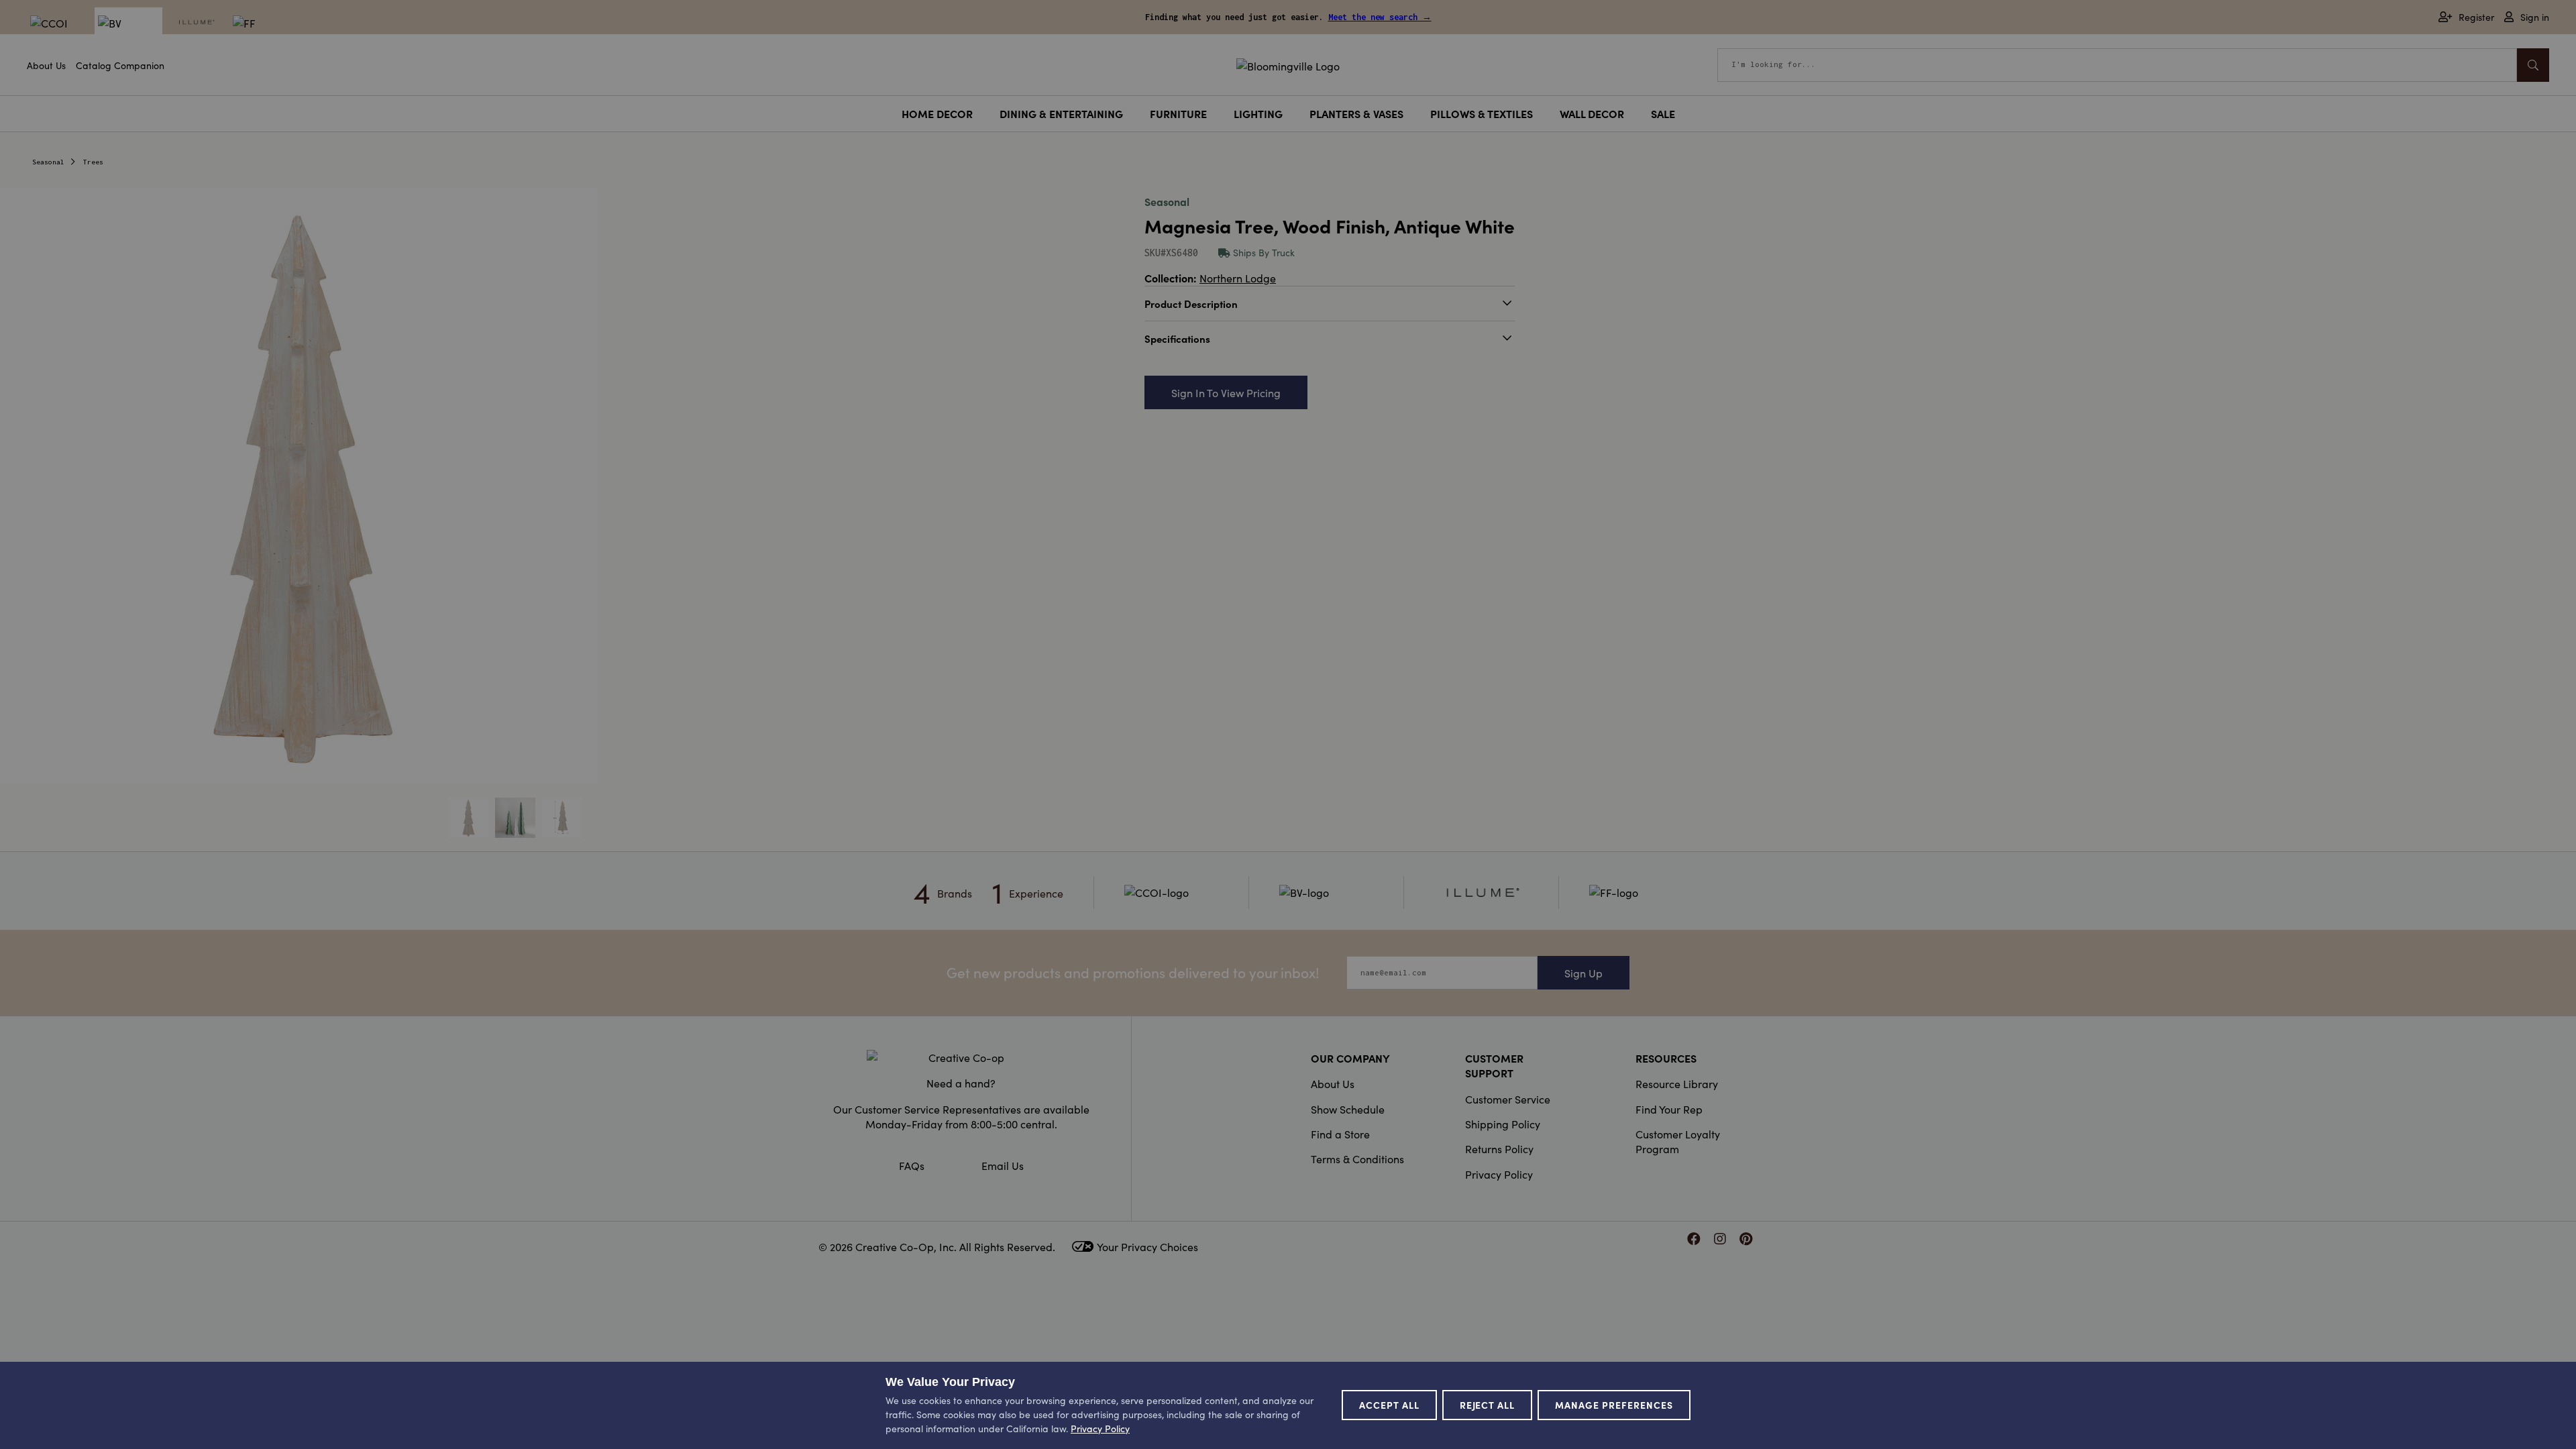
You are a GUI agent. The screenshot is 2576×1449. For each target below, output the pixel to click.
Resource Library (1677, 1083)
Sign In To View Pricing (1226, 392)
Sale (1663, 113)
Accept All (1389, 1405)
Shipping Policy (1503, 1124)
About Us (46, 65)
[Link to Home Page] (1288, 64)
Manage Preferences (1614, 1405)
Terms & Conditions (1357, 1159)
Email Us (1003, 1165)
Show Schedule (1348, 1109)
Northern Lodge (1238, 278)
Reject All (1488, 1405)
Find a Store (1340, 1134)
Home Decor (937, 113)
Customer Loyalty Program (1678, 1141)
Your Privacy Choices (1147, 1246)
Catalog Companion (120, 65)
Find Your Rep (1669, 1109)
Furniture (1178, 113)
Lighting (1258, 113)
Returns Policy (1499, 1148)
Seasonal (48, 162)
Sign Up (1584, 973)
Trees (93, 162)
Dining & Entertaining (1061, 113)
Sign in (2535, 17)
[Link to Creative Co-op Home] (961, 1057)
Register (2476, 17)
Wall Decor (1592, 113)
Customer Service (1508, 1099)
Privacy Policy (1499, 1174)
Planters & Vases (1356, 113)
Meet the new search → (1380, 17)
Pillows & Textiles (1482, 113)
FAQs (912, 1165)
